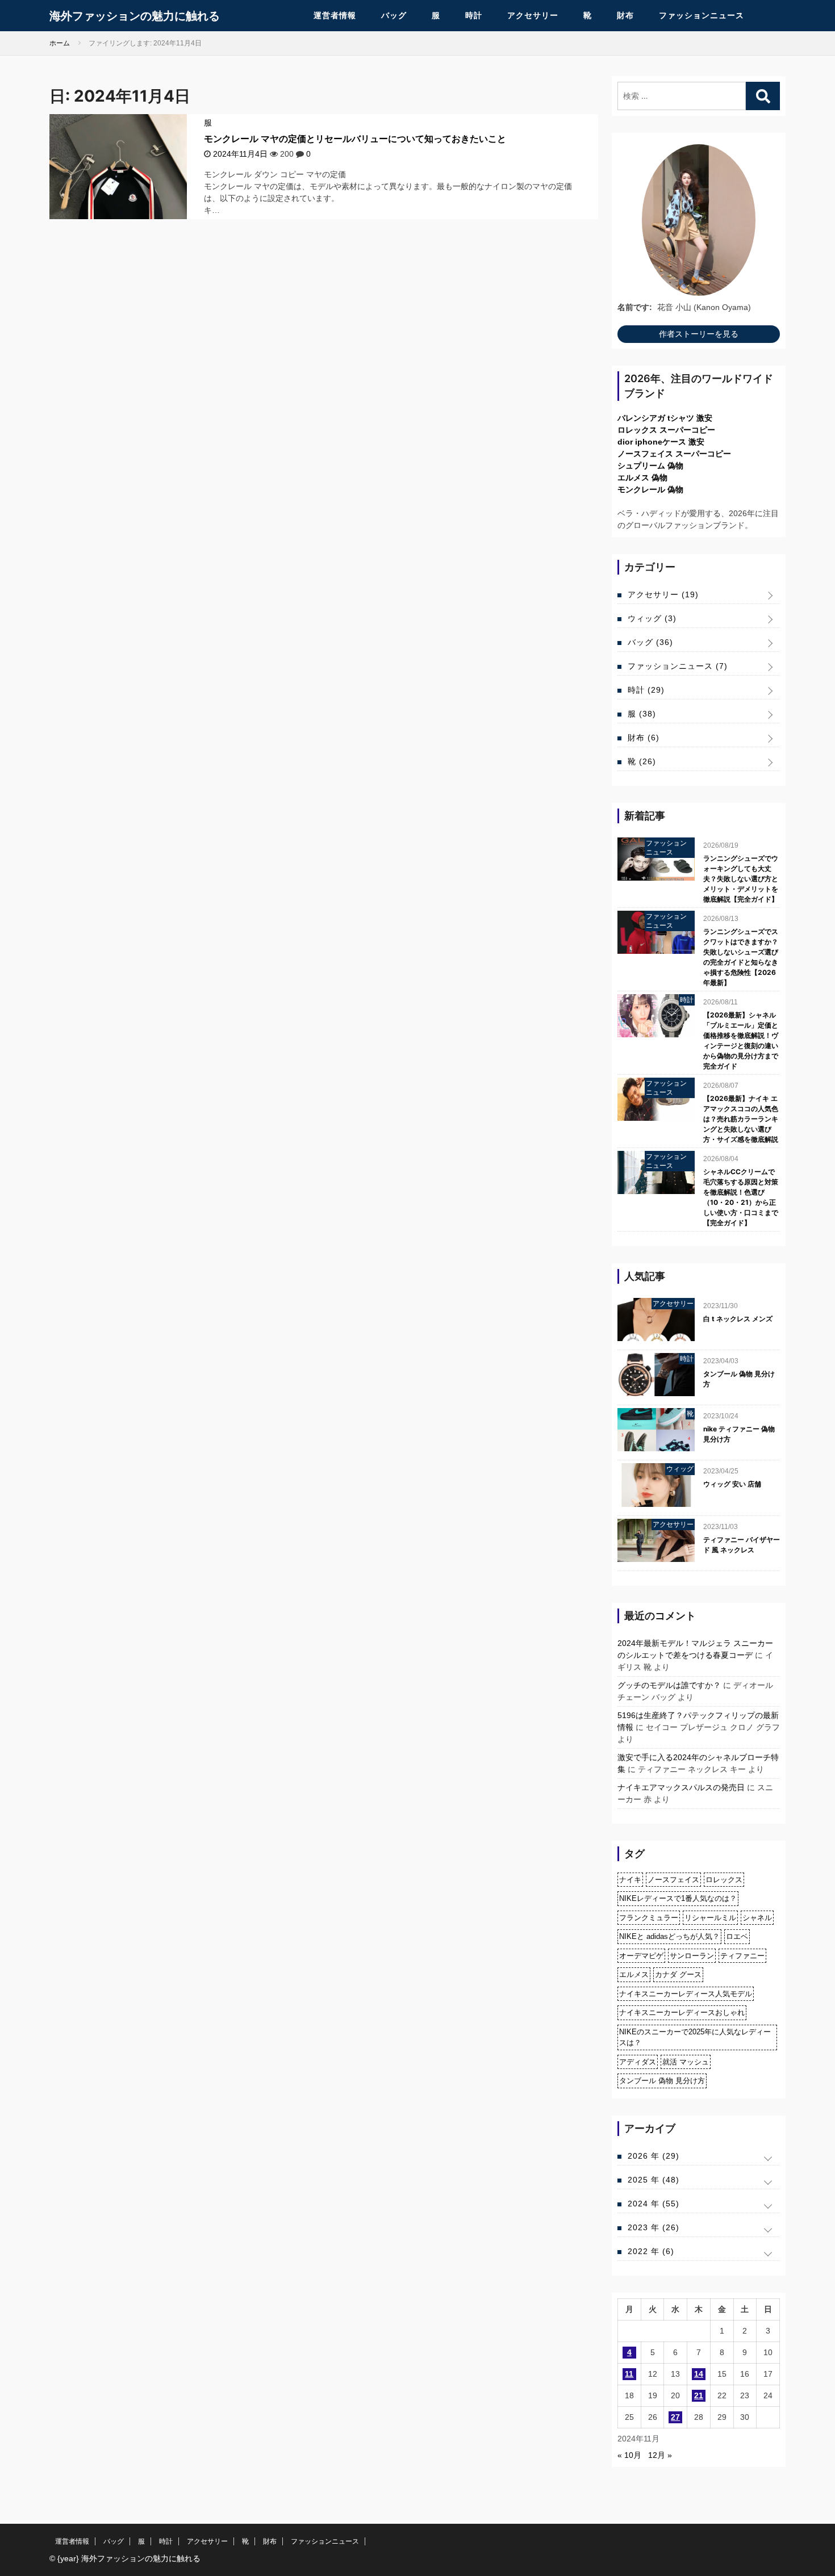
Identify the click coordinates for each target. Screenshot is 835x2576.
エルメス (634, 1974)
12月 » (660, 2455)
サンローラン (692, 1956)
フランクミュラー (649, 1918)
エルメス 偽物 (642, 477)
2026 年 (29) (654, 2156)
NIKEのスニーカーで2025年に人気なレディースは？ (695, 2037)
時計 (474, 15)
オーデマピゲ (641, 1956)
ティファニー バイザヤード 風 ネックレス (742, 1545)
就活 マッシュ (686, 2062)
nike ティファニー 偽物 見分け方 (739, 1434)
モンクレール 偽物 (650, 489)
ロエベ (737, 1936)
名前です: (635, 307)
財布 (625, 15)
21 (699, 2395)
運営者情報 (335, 15)
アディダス (638, 2062)
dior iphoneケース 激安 (661, 442)
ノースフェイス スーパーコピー (674, 454)
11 (629, 2374)
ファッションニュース (702, 15)
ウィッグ (652, 618)
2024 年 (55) (654, 2204)
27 (675, 2417)
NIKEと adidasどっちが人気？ (669, 1936)
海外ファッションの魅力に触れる (135, 16)
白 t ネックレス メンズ (738, 1319)
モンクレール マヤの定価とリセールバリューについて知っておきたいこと (355, 139)
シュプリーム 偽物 (650, 466)
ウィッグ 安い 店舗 (732, 1484)
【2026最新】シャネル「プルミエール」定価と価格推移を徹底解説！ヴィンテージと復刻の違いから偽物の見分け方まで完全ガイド (741, 1040)
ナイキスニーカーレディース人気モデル (686, 1994)
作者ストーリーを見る (699, 334)
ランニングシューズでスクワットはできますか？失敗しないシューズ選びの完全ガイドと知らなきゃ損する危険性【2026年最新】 (741, 957)
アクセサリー (533, 15)
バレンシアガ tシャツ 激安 (665, 418)
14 (699, 2374)
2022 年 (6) (651, 2251)
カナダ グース (678, 1974)
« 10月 (629, 2455)
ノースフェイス (673, 1880)
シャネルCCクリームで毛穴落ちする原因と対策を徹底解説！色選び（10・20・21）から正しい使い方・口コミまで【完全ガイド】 (741, 1197)
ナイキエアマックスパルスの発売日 (681, 1787)
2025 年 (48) (654, 2180)
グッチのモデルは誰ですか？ (669, 1685)
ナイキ (630, 1880)
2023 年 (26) (654, 2227)
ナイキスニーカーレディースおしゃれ (682, 2012)
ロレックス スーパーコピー (666, 430)
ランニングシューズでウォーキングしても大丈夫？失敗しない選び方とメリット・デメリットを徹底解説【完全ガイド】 (741, 879)
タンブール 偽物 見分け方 (739, 1379)
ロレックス (724, 1880)
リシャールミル (710, 1918)
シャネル (757, 1918)
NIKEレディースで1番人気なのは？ (678, 1898)
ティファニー (742, 1956)
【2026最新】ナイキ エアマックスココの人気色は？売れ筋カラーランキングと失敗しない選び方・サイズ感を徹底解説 (741, 1119)
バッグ (394, 15)
